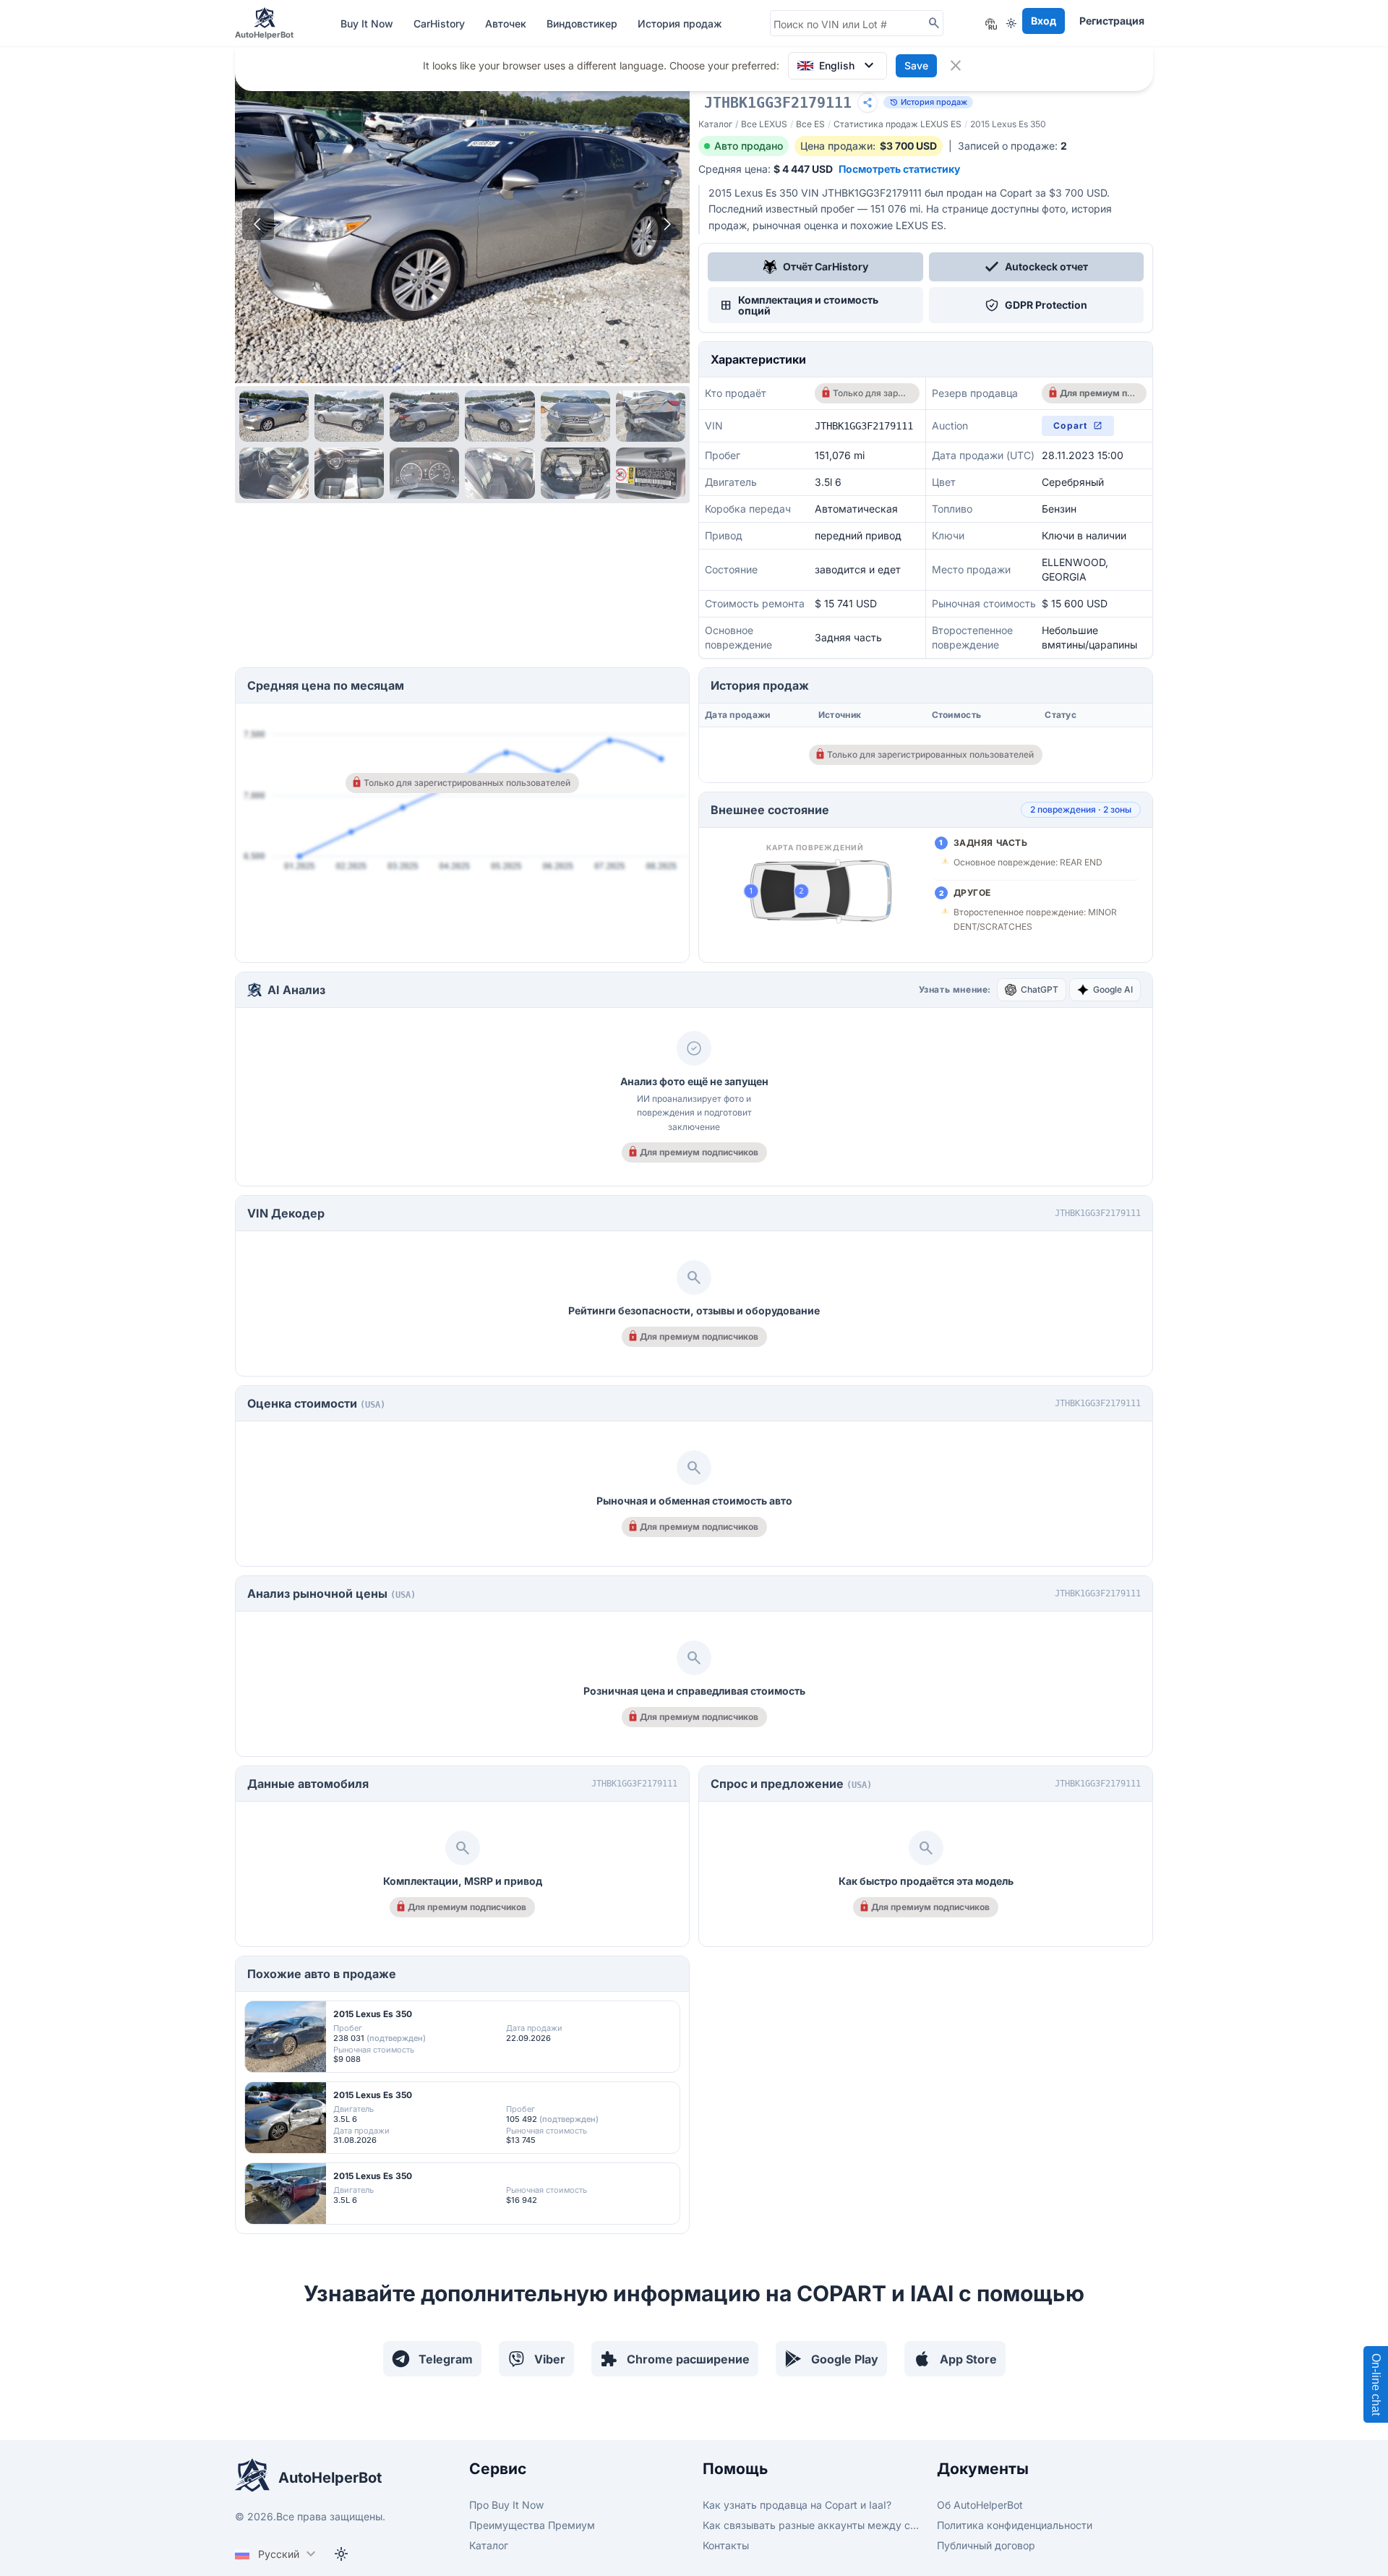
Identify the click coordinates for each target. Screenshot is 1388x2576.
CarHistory (441, 23)
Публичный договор (986, 2545)
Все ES (810, 124)
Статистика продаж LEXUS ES (898, 124)
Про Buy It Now (506, 2505)
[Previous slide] (258, 224)
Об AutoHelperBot (980, 2505)
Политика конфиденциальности (1015, 2525)
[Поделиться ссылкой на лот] (867, 103)
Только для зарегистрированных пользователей (871, 393)
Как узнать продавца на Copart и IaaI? (797, 2505)
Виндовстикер (583, 23)
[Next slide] (667, 224)
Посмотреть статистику (899, 169)
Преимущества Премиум (532, 2525)
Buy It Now (368, 23)
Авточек (507, 23)
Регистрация (1112, 21)
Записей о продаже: (1012, 146)
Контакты (726, 2545)
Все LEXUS (764, 124)
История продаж (680, 23)
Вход (1044, 21)
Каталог (715, 124)
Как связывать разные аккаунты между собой (811, 2525)
